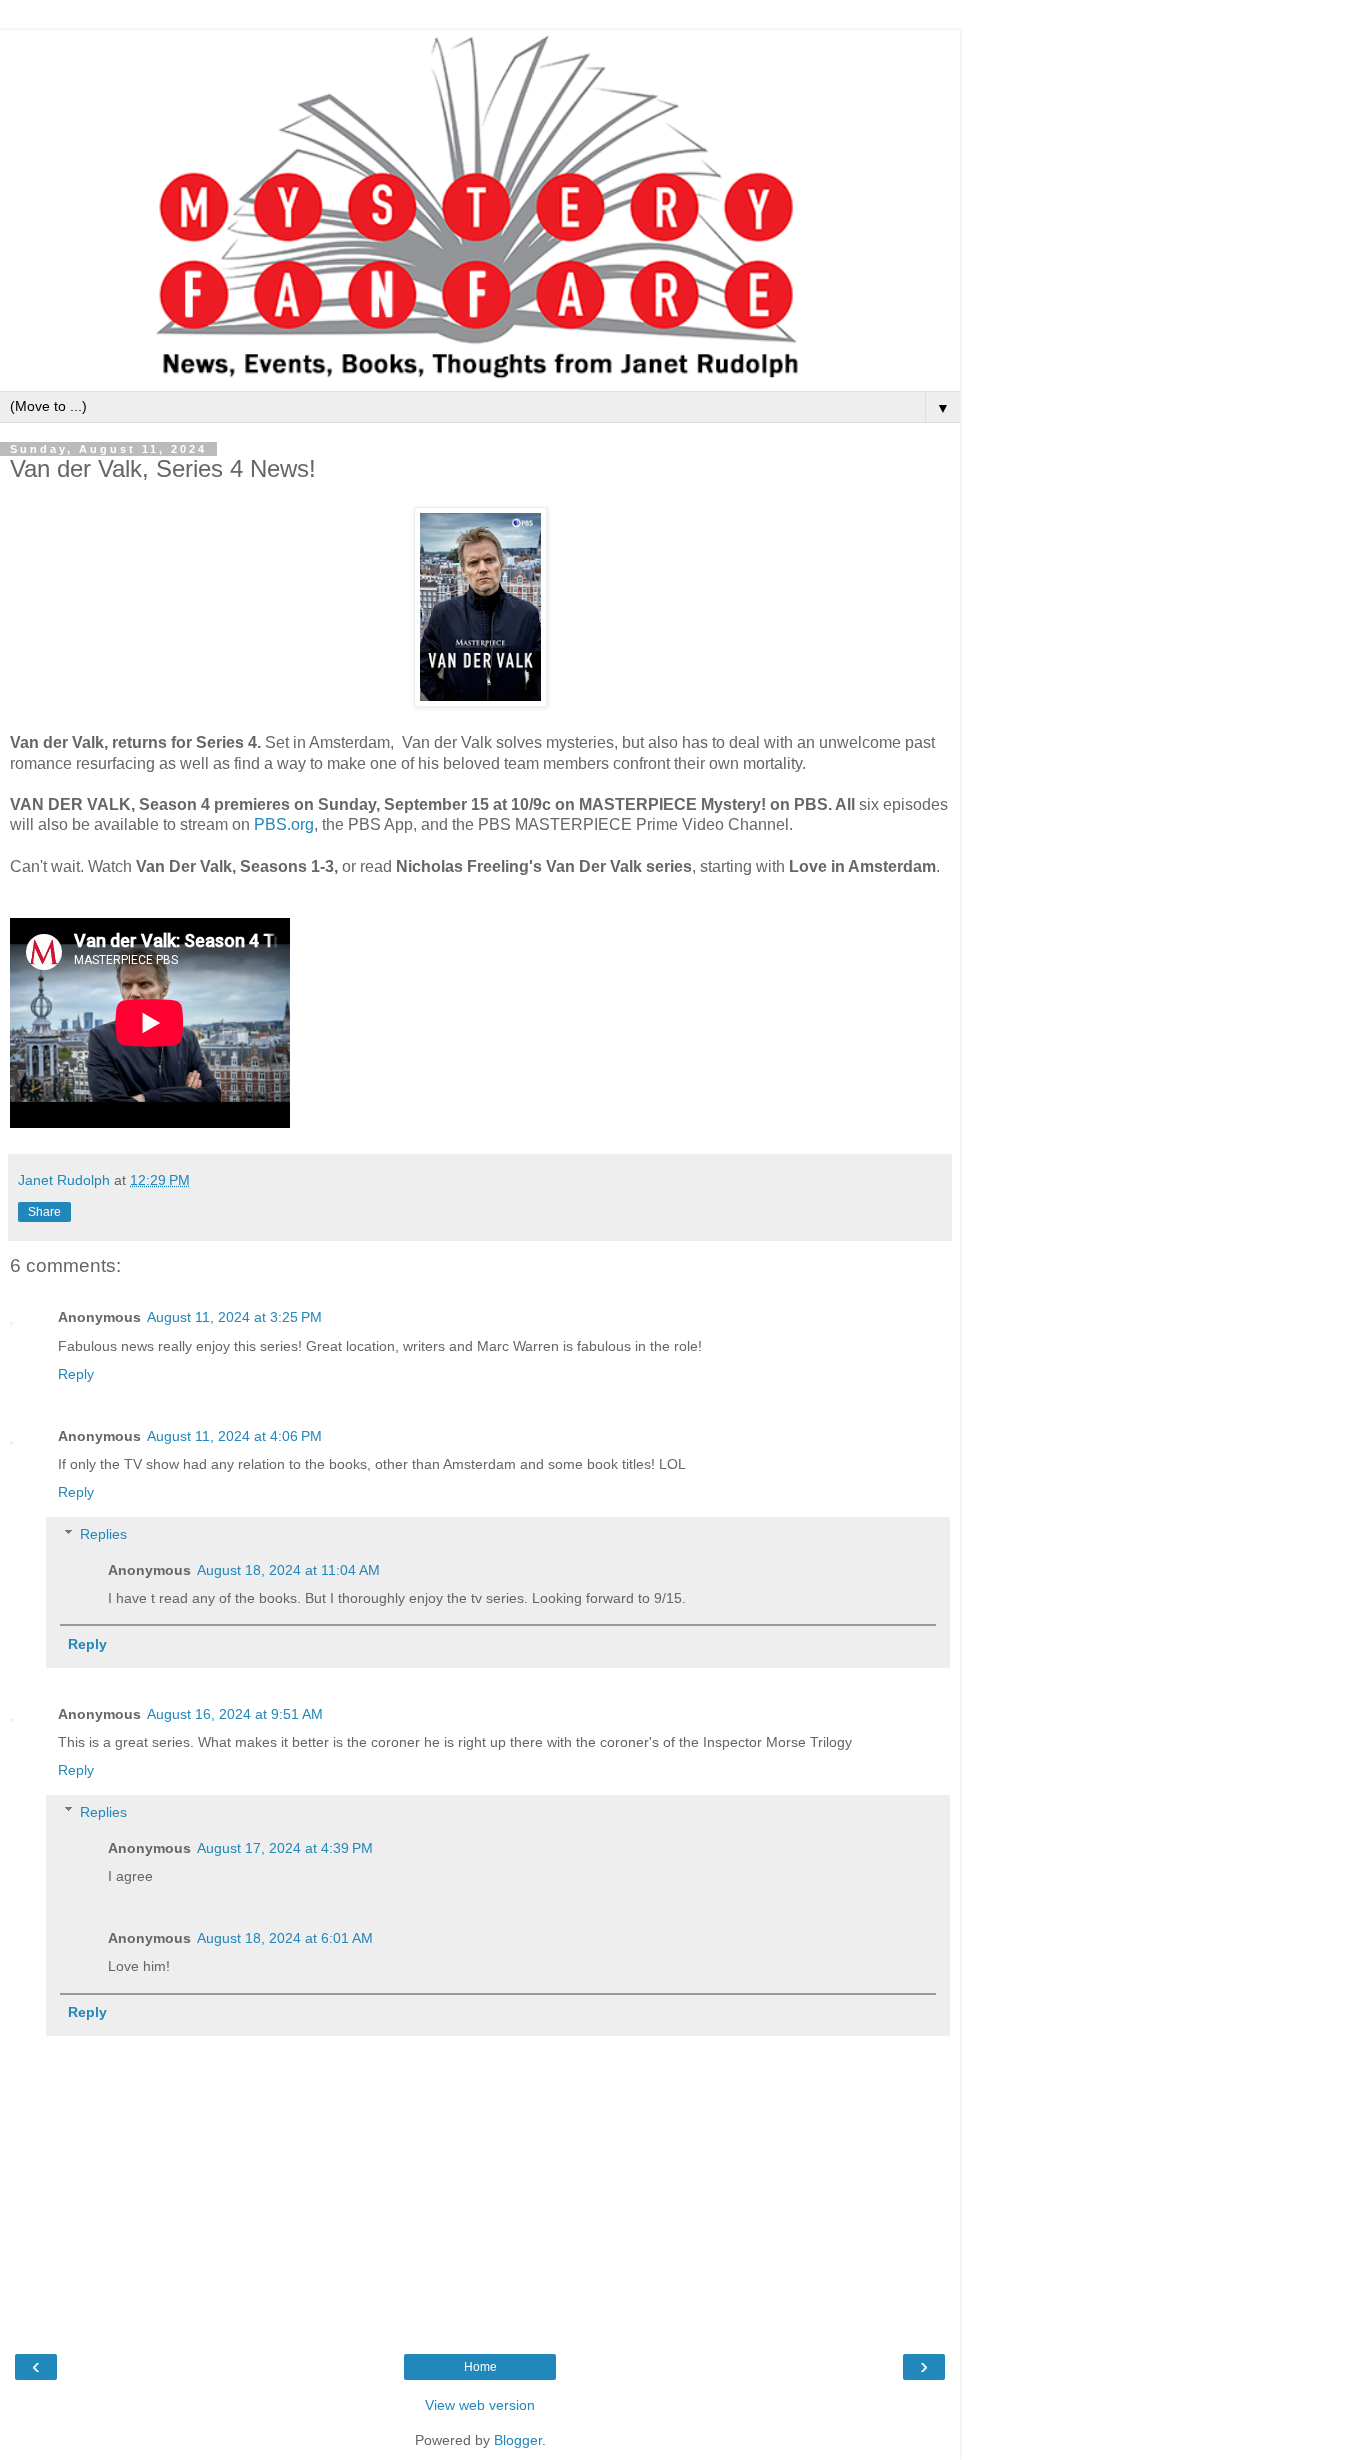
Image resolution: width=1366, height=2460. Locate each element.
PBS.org (284, 824)
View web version (480, 2405)
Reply (76, 1374)
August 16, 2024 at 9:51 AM (235, 1714)
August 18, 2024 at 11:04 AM (288, 1570)
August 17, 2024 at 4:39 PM (285, 1848)
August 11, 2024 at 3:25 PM (234, 1317)
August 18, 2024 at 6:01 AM (285, 1938)
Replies (103, 1534)
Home (480, 2367)
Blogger (518, 2440)
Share (44, 1212)
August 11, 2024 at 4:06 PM (234, 1436)
